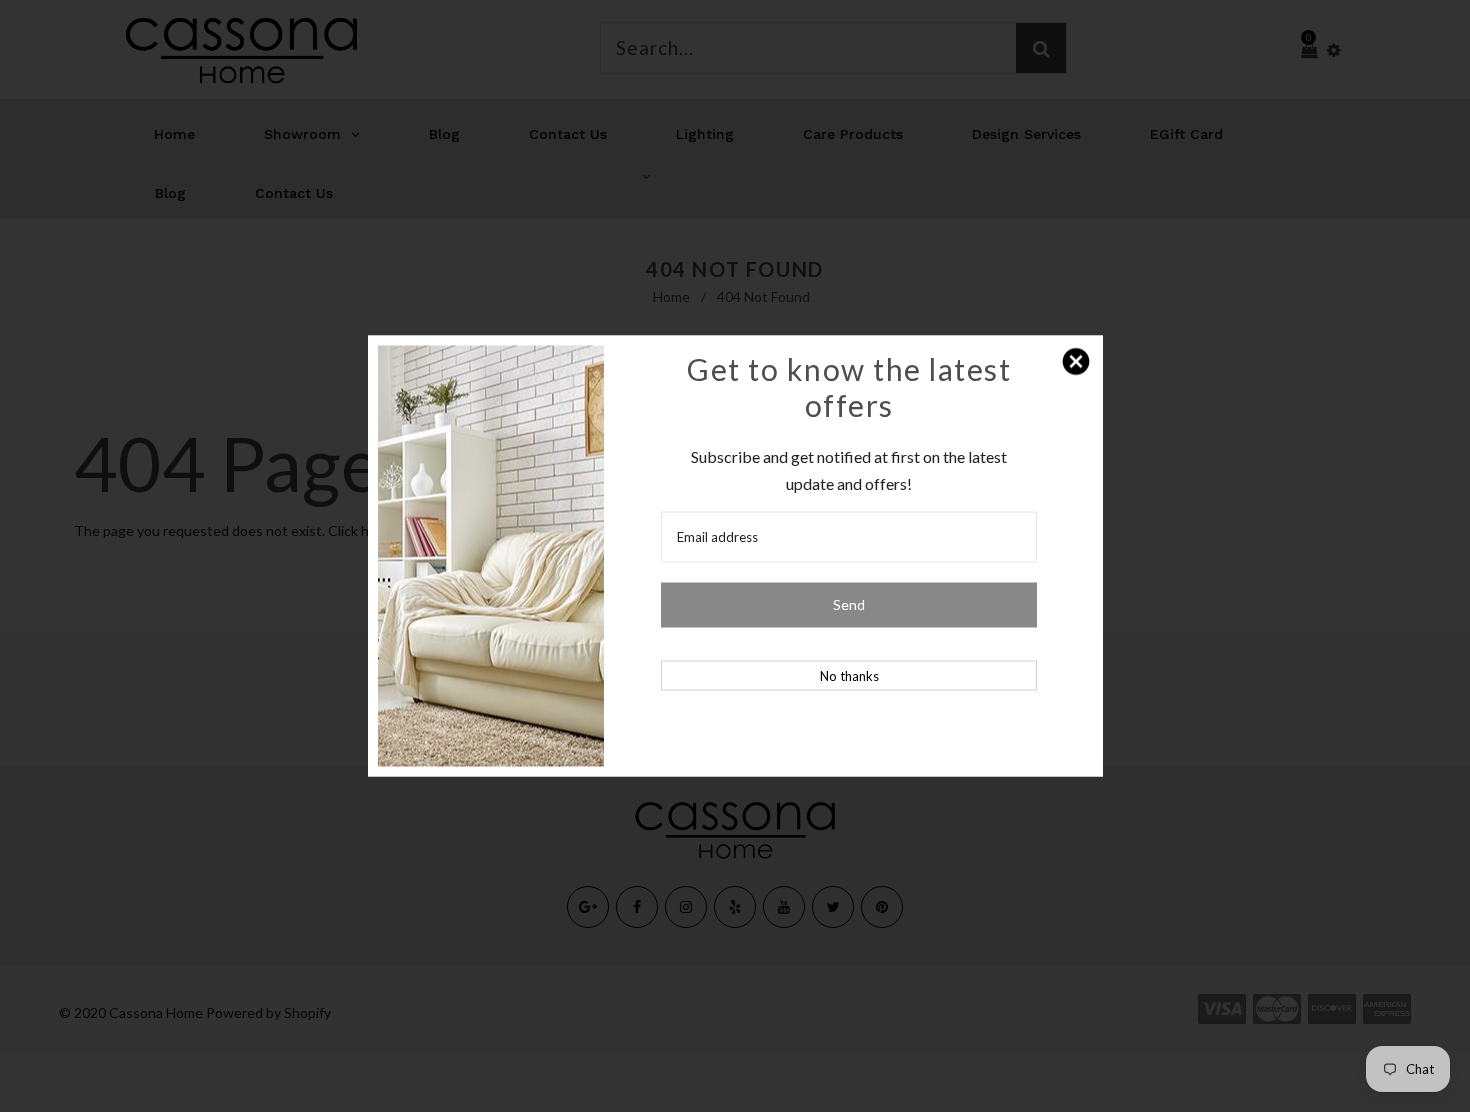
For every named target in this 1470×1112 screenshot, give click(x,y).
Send (849, 604)
